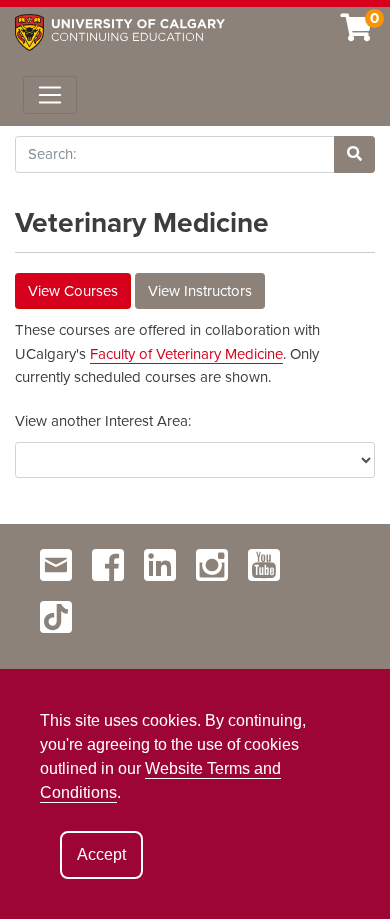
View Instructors (200, 291)
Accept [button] (101, 854)
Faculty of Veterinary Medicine (186, 354)
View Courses (73, 291)
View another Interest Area (101, 421)
